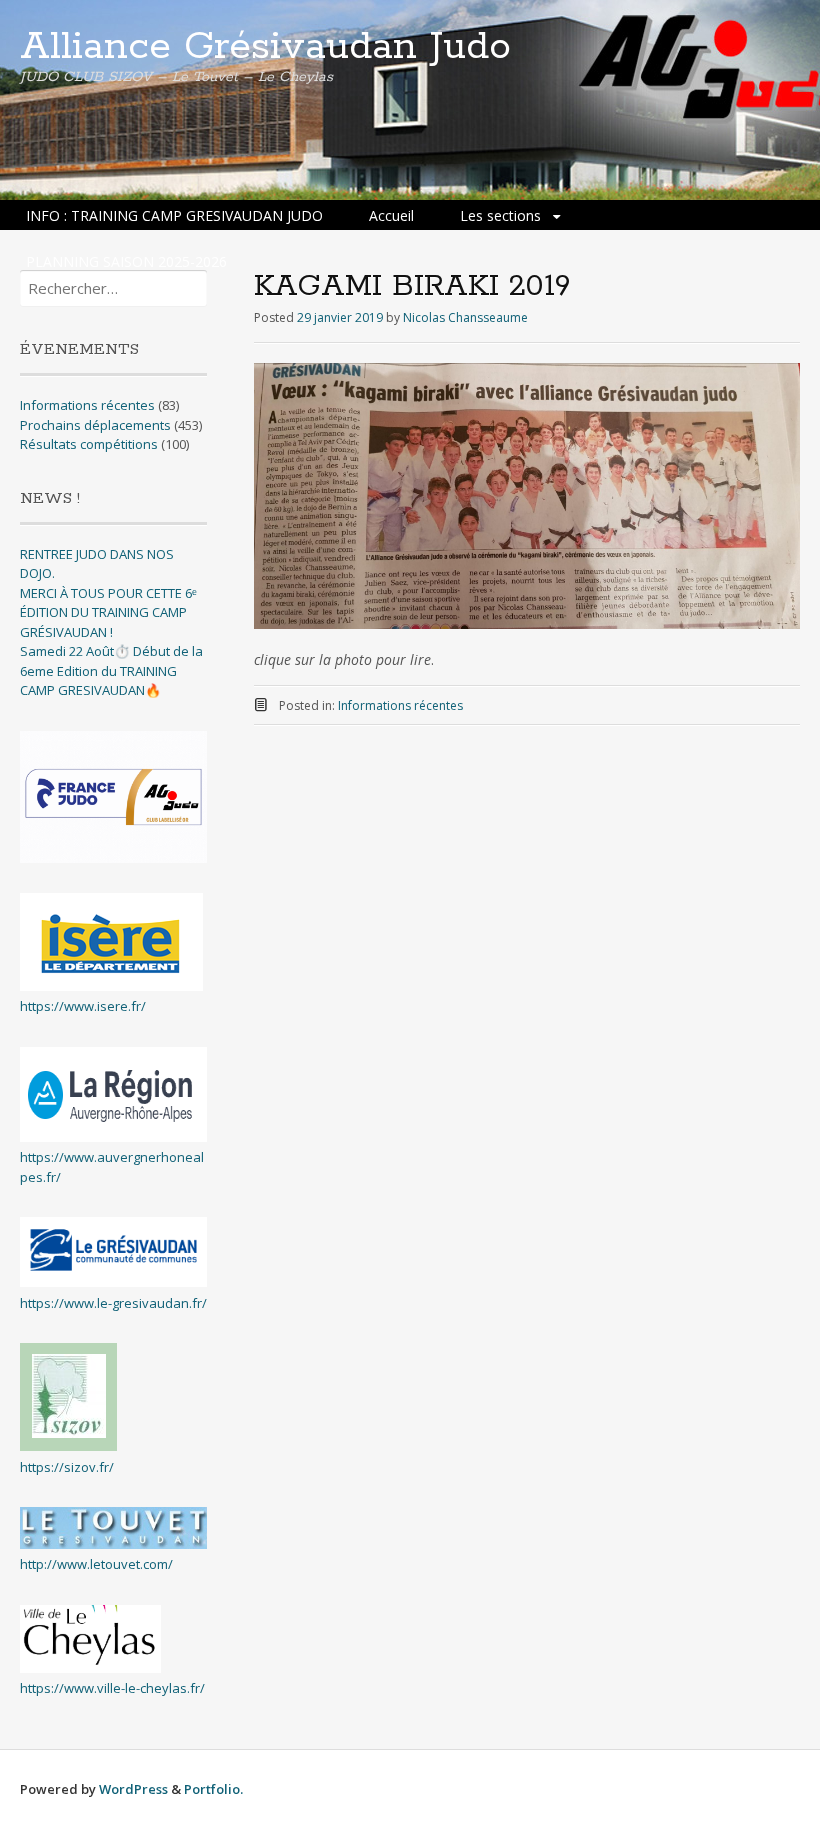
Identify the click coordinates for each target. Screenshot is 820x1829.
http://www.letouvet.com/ (96, 1564)
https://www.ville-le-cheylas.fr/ (112, 1688)
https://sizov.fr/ (67, 1467)
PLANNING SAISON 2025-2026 (126, 261)
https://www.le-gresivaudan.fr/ (113, 1303)
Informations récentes (400, 705)
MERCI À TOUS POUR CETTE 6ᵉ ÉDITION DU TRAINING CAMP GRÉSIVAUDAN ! (108, 612)
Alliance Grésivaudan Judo (265, 47)
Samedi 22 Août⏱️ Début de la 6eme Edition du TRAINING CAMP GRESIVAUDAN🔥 (111, 670)
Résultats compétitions (89, 444)
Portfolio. (213, 1789)
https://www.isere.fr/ (83, 1006)
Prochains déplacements (95, 425)
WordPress (133, 1789)
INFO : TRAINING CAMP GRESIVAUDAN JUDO (174, 215)
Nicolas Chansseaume (465, 317)
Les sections (500, 215)
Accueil (391, 215)
